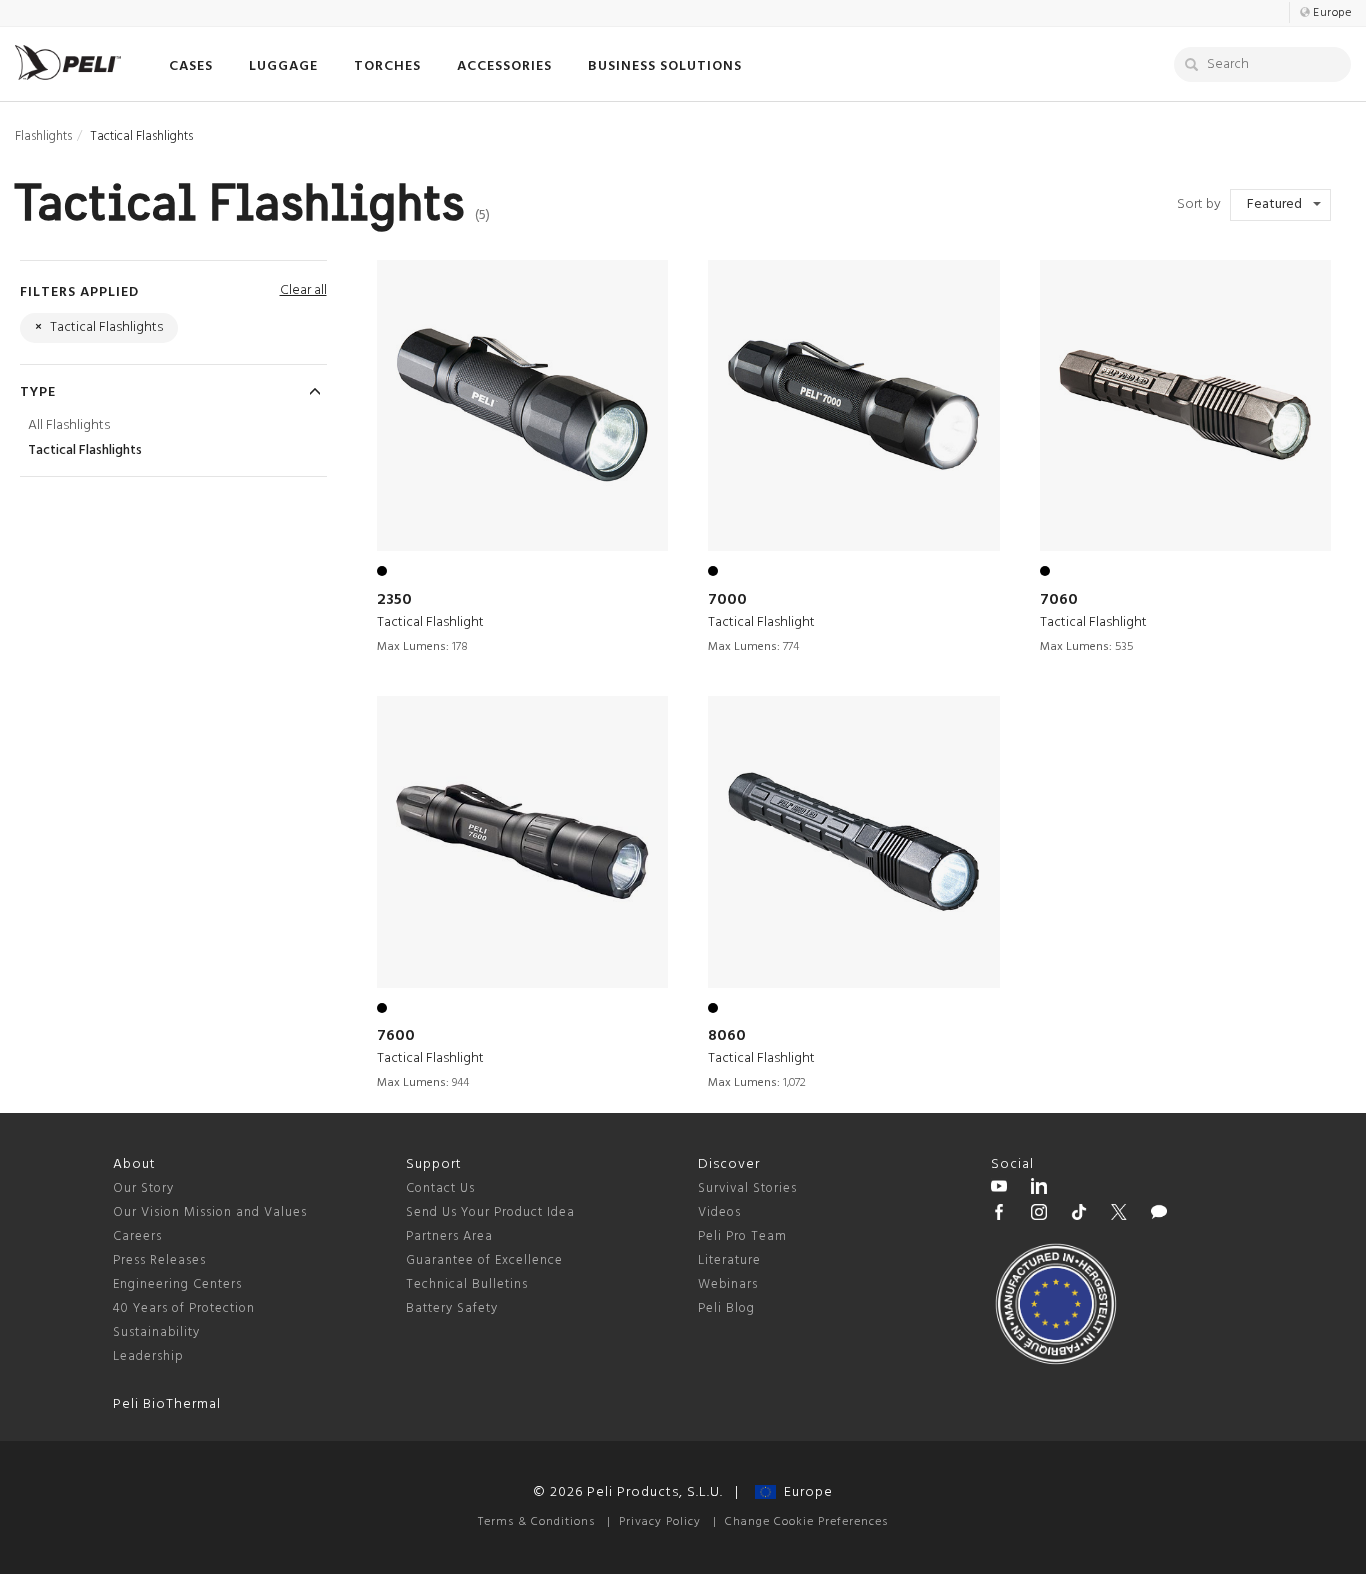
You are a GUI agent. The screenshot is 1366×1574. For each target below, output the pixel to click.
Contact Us (440, 1188)
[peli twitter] (1119, 1215)
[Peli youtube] (999, 1189)
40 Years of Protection (184, 1308)
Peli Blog (726, 1308)
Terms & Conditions (536, 1522)
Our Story (143, 1188)
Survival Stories (747, 1188)
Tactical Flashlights (85, 450)
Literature (729, 1260)
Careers (137, 1236)
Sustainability (156, 1332)
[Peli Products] (999, 1215)
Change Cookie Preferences (806, 1522)
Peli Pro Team (742, 1236)
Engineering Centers (177, 1284)
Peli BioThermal (167, 1404)
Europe (804, 1492)
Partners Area (449, 1236)
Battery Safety (452, 1308)
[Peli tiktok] (1079, 1215)
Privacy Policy (660, 1522)
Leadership (148, 1356)
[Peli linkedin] (1039, 1189)
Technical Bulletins (467, 1284)
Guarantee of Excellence (484, 1260)
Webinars (728, 1284)
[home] (68, 62)
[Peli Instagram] (1039, 1215)
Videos (719, 1212)
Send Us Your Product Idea (490, 1212)
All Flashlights (69, 425)
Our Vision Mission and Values (210, 1212)
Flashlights (43, 136)
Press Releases (159, 1260)
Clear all (303, 290)
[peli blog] (1159, 1215)
